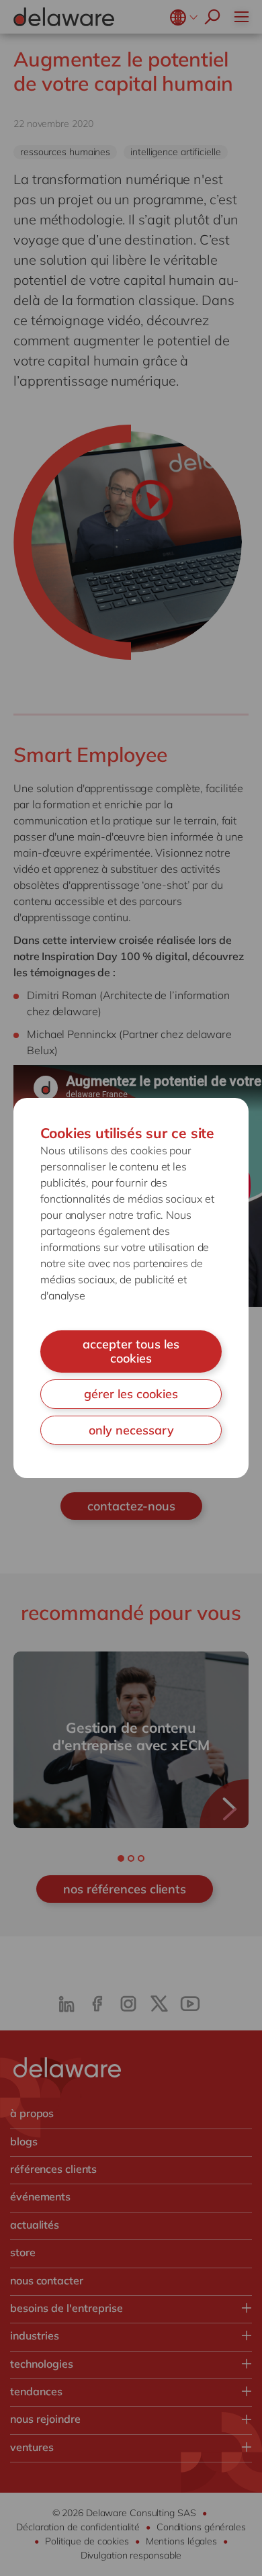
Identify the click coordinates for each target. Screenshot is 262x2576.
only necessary (131, 1430)
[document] (131, 1288)
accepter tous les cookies (131, 1351)
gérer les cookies (131, 1394)
